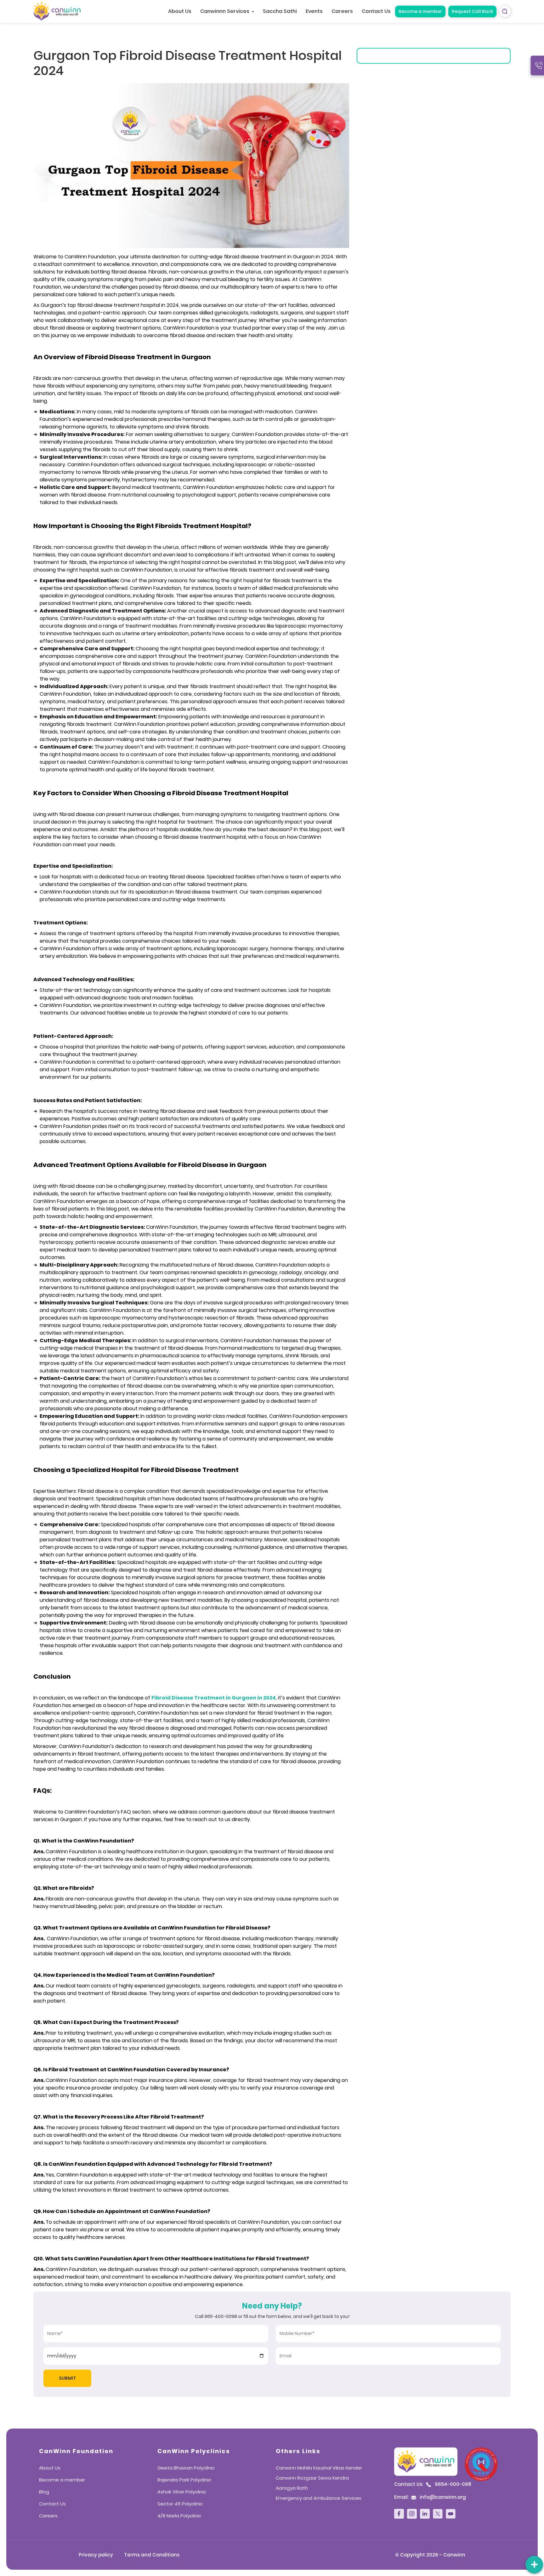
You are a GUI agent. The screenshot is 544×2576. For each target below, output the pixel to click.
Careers (342, 11)
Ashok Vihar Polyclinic (182, 2492)
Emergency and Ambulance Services (319, 2498)
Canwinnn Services (225, 11)
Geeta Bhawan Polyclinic (186, 2468)
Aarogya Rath (292, 2488)
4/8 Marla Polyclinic (179, 2516)
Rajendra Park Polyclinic (184, 2480)
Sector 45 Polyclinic (180, 2504)
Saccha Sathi (280, 11)
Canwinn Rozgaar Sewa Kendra (312, 2478)
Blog (44, 2492)
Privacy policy (96, 2555)
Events (314, 11)
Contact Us (376, 11)
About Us (180, 11)
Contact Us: (433, 2484)
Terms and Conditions (152, 2555)
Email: (430, 2497)
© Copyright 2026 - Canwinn (430, 2555)
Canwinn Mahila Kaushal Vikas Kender (319, 2468)
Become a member (420, 11)
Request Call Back (472, 11)
